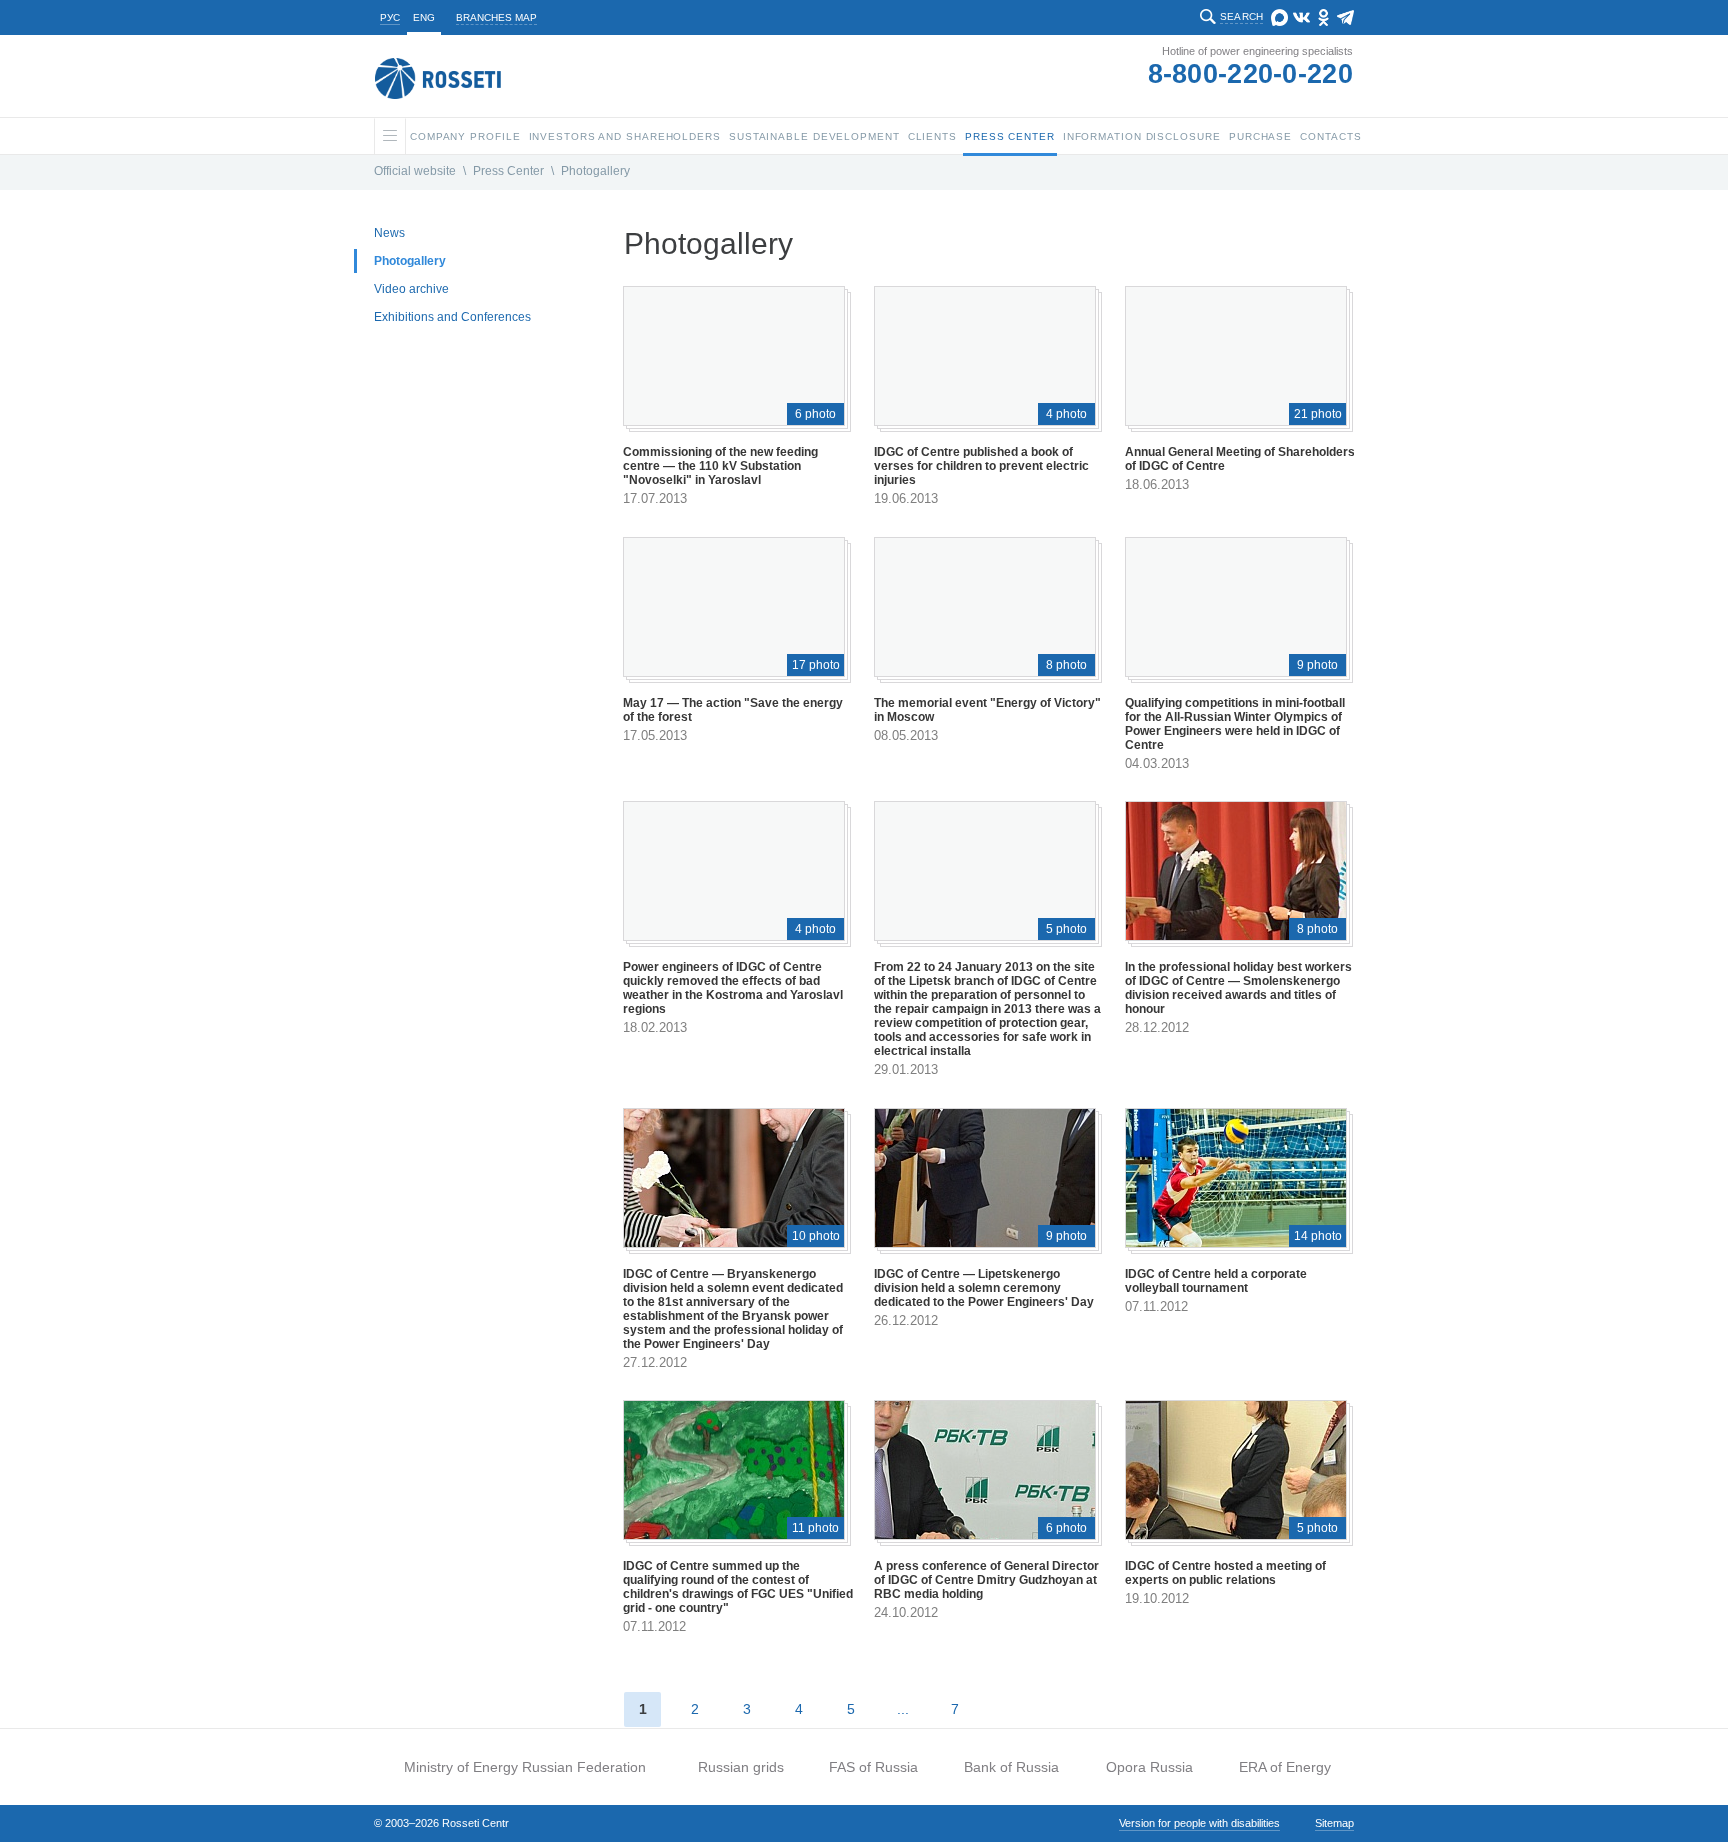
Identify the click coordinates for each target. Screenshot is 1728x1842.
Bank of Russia (1011, 1767)
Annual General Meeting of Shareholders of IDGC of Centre (1240, 459)
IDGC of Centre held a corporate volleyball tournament (1216, 1281)
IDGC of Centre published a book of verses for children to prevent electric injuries (981, 466)
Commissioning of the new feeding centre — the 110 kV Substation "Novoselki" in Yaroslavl (720, 466)
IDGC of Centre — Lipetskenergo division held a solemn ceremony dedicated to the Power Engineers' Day (984, 1288)
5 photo (1066, 929)
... (903, 1709)
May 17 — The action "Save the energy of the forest (733, 710)
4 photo (1066, 414)
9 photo (1317, 665)
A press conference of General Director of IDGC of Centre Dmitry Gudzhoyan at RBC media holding (986, 1580)
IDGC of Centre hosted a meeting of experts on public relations (1225, 1573)
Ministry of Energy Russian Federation (525, 1767)
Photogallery (595, 171)
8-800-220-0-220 (1251, 74)
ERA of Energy (1285, 1767)
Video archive (411, 289)
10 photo (816, 1236)
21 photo (1318, 414)
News (389, 233)
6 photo (815, 414)
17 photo (816, 665)
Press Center (508, 171)
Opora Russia (1149, 1767)
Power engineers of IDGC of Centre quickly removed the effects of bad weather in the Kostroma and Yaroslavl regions (733, 988)
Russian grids (741, 1767)
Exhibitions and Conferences (452, 317)
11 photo (815, 1528)
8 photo (1066, 665)
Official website (415, 171)
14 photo (1318, 1236)
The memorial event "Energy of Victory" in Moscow (987, 710)
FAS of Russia (873, 1767)
